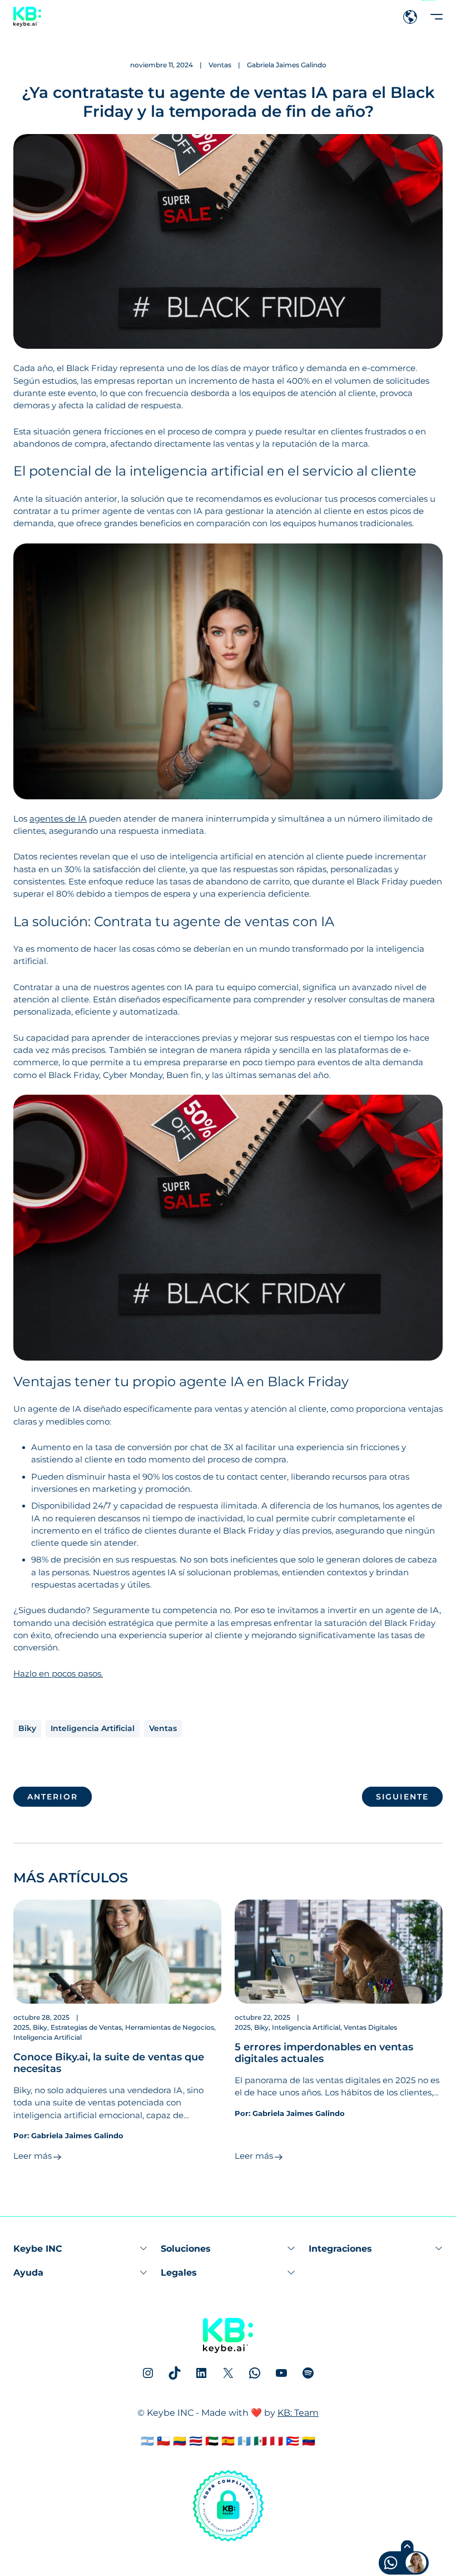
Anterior (53, 1797)
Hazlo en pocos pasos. (58, 1674)
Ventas (220, 65)
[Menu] (437, 17)
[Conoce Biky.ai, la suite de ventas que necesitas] (117, 1952)
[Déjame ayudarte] (383, 2564)
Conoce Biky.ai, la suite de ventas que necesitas (109, 2063)
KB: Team (298, 2413)
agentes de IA (58, 819)
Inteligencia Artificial (93, 1728)
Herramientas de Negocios (170, 2027)
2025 (21, 2027)
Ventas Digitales (370, 2027)
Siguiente (402, 1797)
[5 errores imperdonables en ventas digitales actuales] (339, 1952)
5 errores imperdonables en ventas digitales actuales (324, 2053)
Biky (27, 1728)
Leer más (33, 2156)
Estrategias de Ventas (86, 2027)
